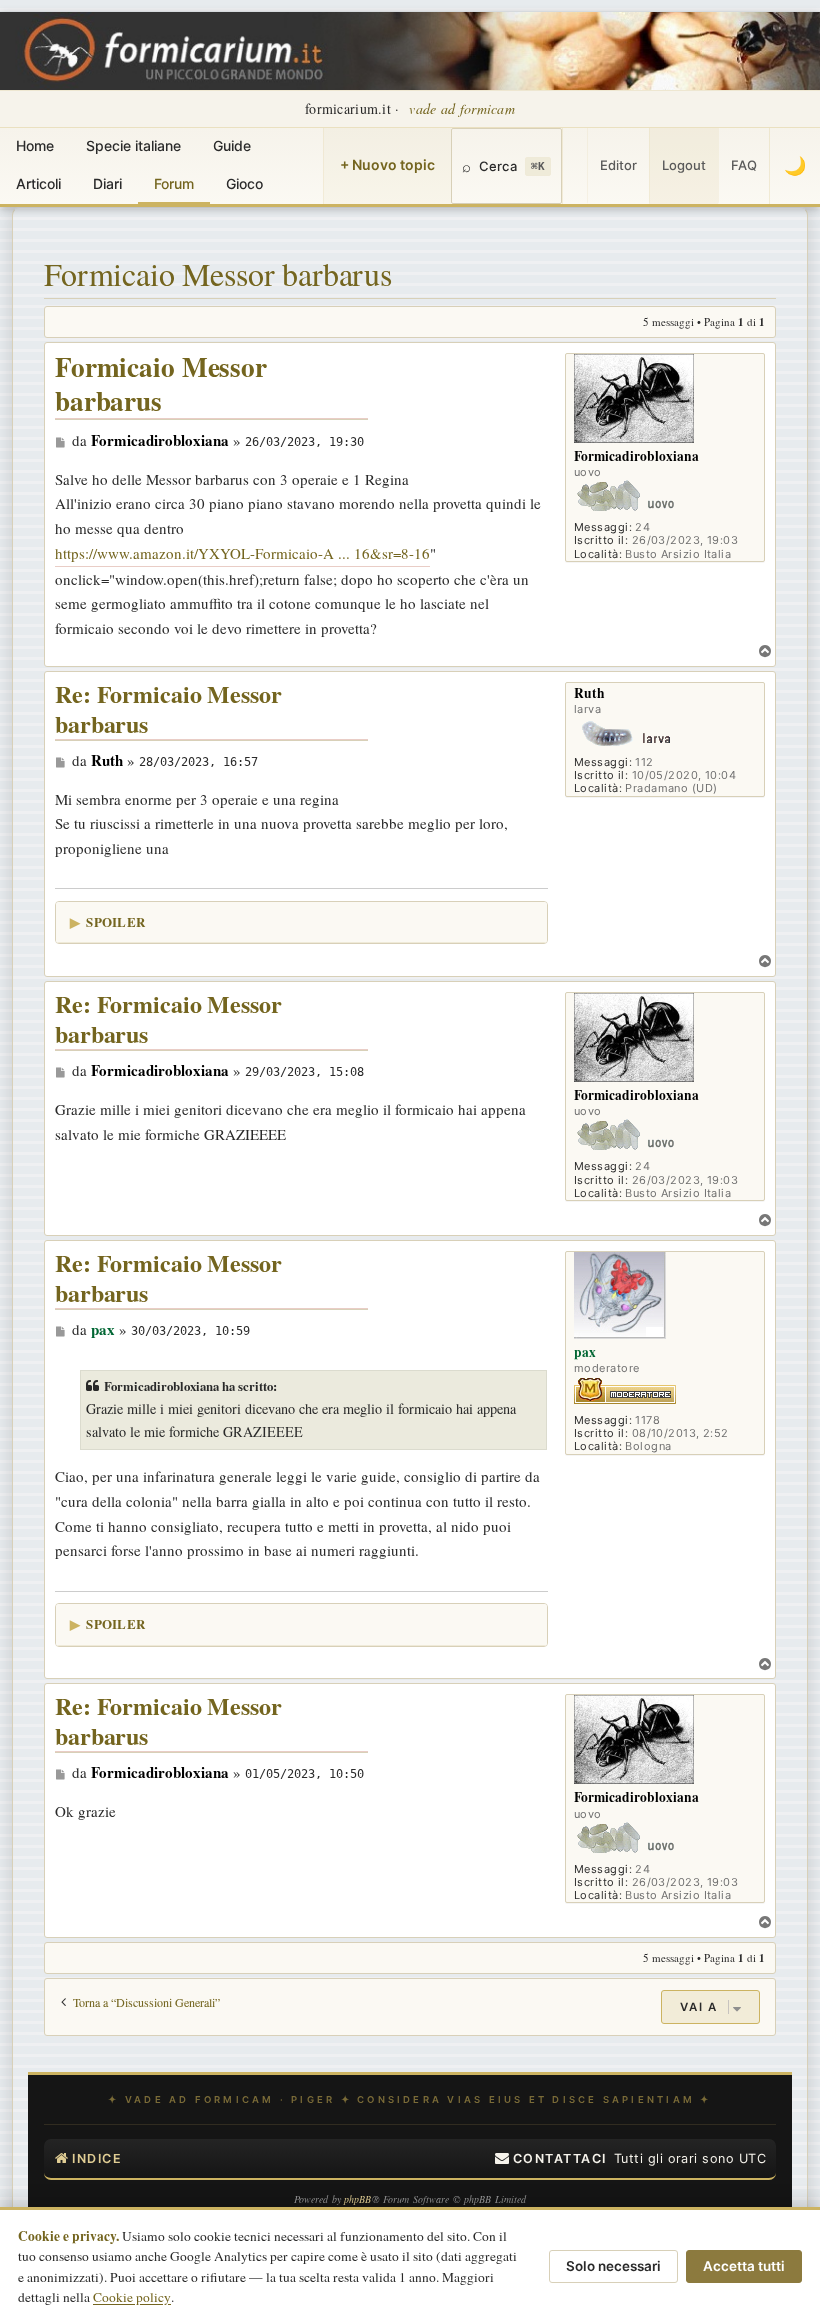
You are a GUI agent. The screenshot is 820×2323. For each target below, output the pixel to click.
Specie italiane (133, 145)
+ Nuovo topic (387, 164)
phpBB (358, 2199)
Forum (174, 183)
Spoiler (115, 921)
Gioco (244, 183)
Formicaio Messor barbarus (218, 273)
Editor (618, 165)
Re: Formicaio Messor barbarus (168, 709)
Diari (107, 183)
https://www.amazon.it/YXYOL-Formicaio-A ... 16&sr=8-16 (242, 553)
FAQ (744, 165)
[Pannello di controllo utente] (575, 166)
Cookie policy (132, 2297)
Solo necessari (613, 2266)
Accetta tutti (744, 2266)
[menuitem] (551, 2159)
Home (35, 145)
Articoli (38, 183)
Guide (232, 145)
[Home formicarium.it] (410, 51)
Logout (684, 165)
